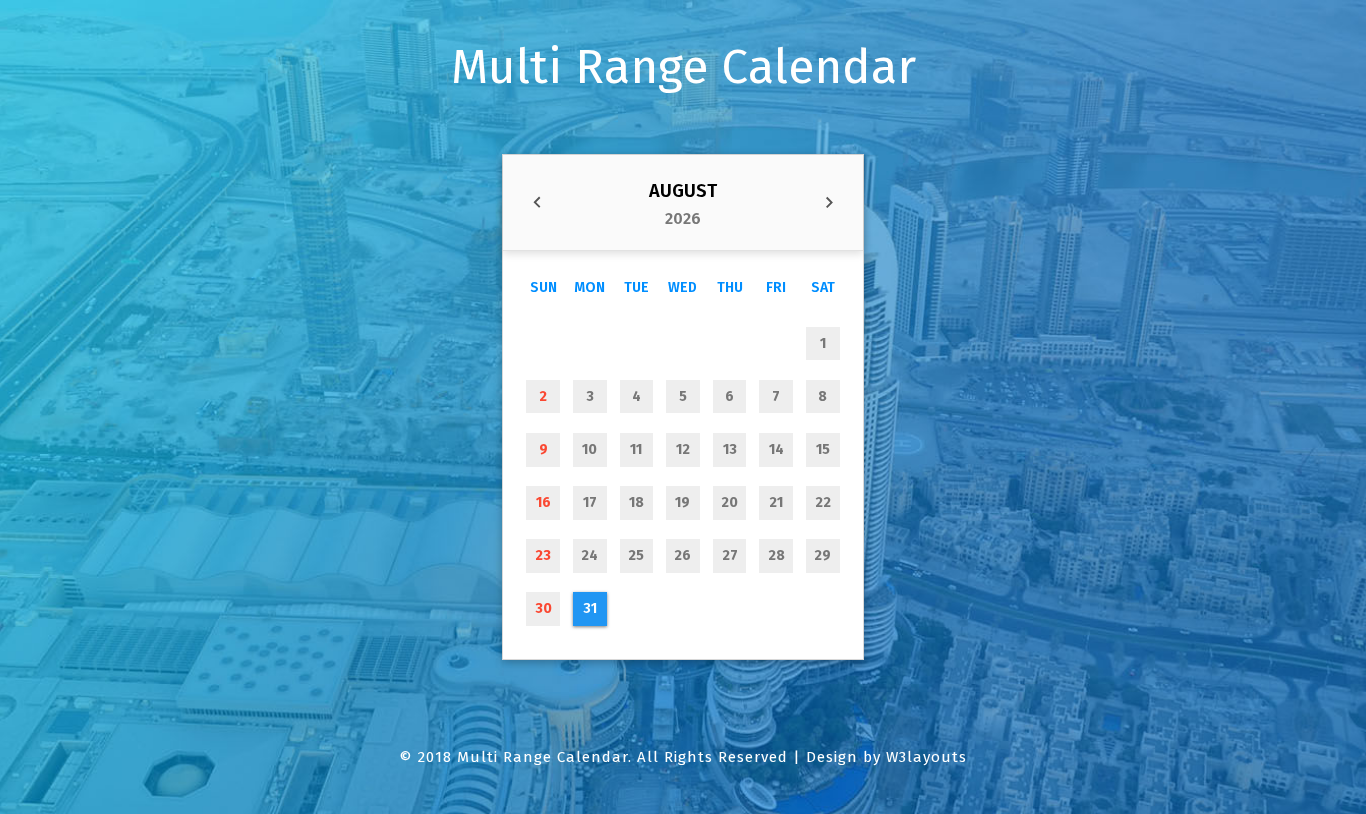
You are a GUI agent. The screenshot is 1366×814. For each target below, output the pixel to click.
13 (730, 449)
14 (776, 449)
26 (682, 555)
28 (776, 555)
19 (682, 502)
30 (543, 608)
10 (589, 449)
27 (730, 555)
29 (822, 555)
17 (590, 502)
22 (823, 502)
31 (590, 608)
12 (683, 449)
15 (823, 449)
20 (729, 502)
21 (776, 502)
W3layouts (926, 757)
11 (636, 449)
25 (636, 555)
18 (636, 502)
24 (589, 555)
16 (543, 502)
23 (543, 555)
